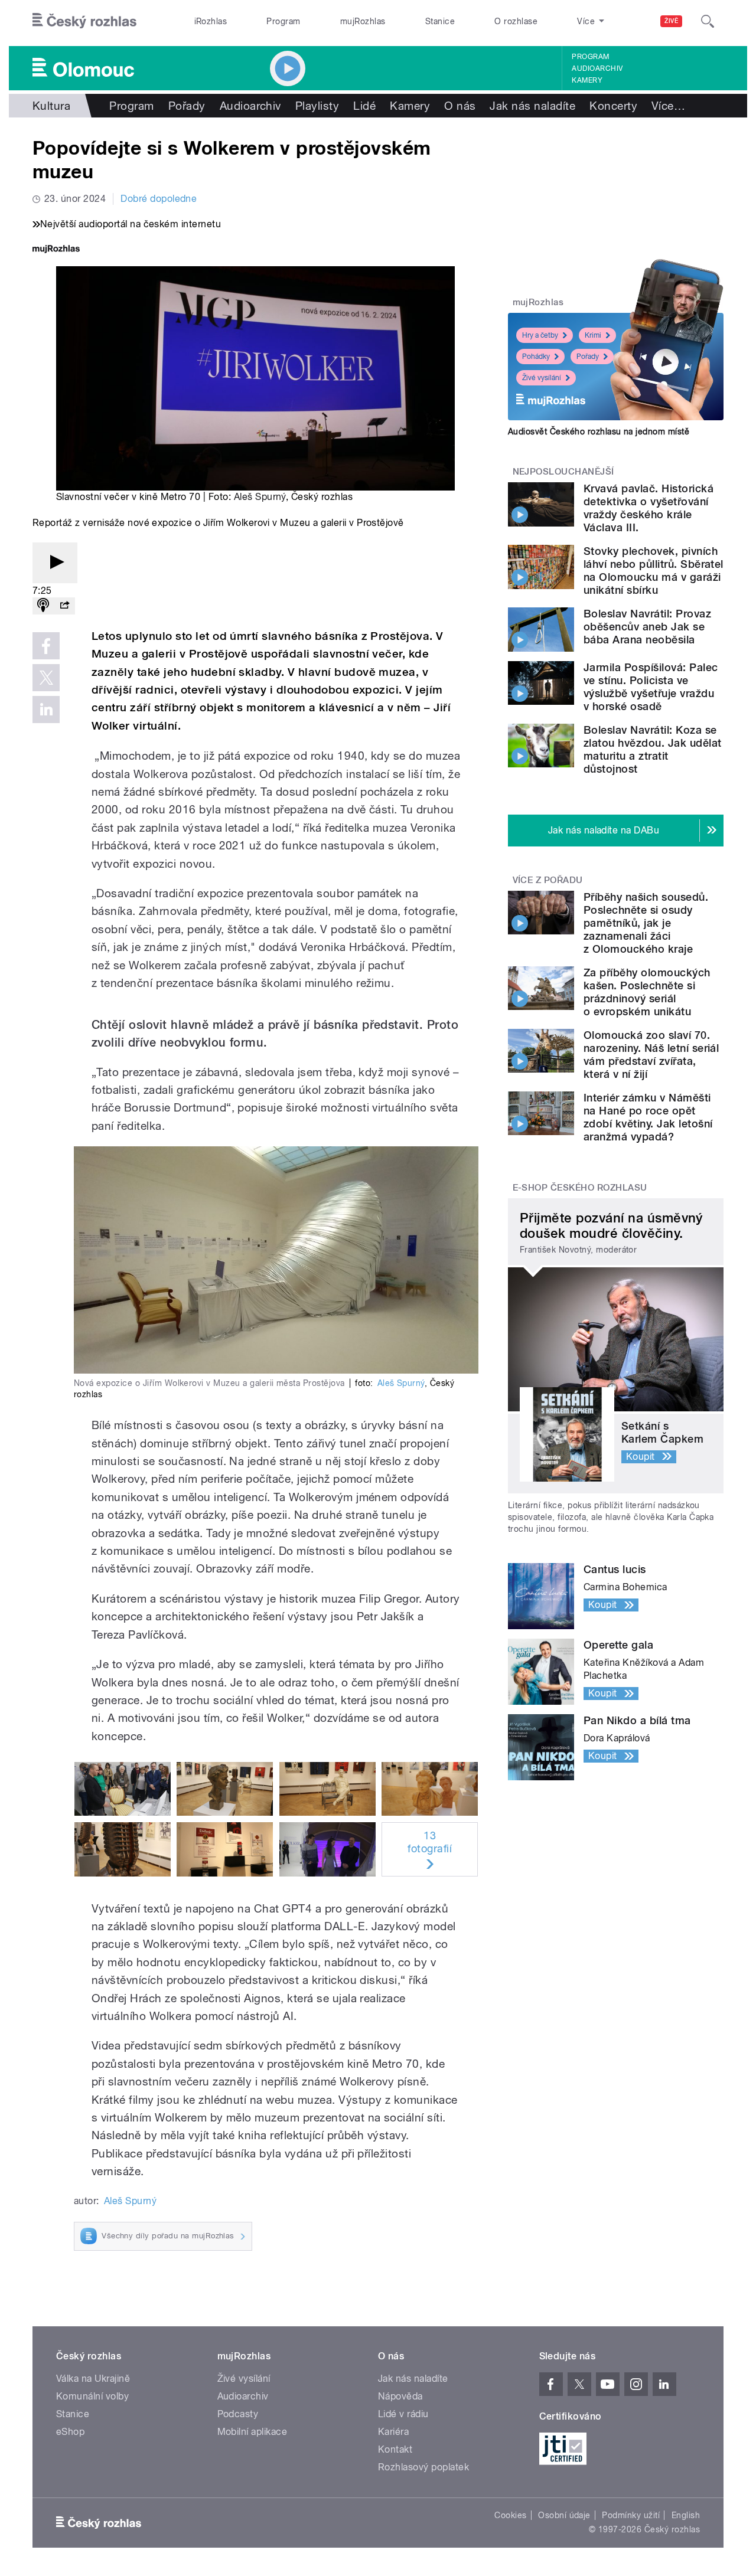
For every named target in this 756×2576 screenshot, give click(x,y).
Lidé (364, 106)
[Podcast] (43, 606)
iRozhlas (211, 21)
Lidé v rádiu (403, 2414)
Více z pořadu (548, 880)
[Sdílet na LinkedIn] (46, 710)
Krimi (593, 335)
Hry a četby (540, 335)
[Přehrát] (55, 563)
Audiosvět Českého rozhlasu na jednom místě (599, 431)
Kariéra (393, 2432)
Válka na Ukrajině (93, 2379)
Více (668, 106)
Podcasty (238, 2414)
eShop (70, 2432)
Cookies (510, 2515)
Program (283, 21)
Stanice (440, 21)
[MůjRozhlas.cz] (56, 250)
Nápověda (400, 2396)
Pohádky (536, 357)
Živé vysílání (542, 378)
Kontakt (395, 2449)
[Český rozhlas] (84, 21)
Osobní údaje (564, 2515)
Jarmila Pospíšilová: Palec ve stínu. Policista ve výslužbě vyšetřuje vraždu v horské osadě (651, 687)
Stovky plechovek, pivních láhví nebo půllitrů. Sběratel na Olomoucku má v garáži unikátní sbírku (654, 571)
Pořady (187, 106)
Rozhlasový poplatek (423, 2467)
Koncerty (613, 106)
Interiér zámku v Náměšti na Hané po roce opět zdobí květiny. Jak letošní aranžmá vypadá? (648, 1117)
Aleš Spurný (260, 497)
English (686, 2515)
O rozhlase (516, 21)
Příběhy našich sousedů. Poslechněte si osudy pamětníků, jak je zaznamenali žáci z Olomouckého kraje (646, 923)
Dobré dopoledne (159, 199)
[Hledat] (708, 21)
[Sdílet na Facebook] (46, 646)
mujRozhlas (363, 21)
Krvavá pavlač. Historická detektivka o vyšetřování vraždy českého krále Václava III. (649, 508)
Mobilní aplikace (252, 2432)
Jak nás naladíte (532, 106)
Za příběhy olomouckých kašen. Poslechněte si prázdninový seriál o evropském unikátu (647, 992)
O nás (460, 106)
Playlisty (317, 106)
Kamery (587, 80)
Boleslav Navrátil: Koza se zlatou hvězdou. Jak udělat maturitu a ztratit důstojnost (652, 749)
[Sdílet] (64, 606)
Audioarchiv (597, 68)
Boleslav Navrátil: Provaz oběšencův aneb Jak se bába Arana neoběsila (647, 627)
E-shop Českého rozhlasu (580, 1188)
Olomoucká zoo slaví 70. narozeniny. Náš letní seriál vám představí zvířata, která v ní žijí (651, 1055)
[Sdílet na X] (46, 678)
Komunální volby (92, 2396)
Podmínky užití (631, 2515)
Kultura (51, 106)
